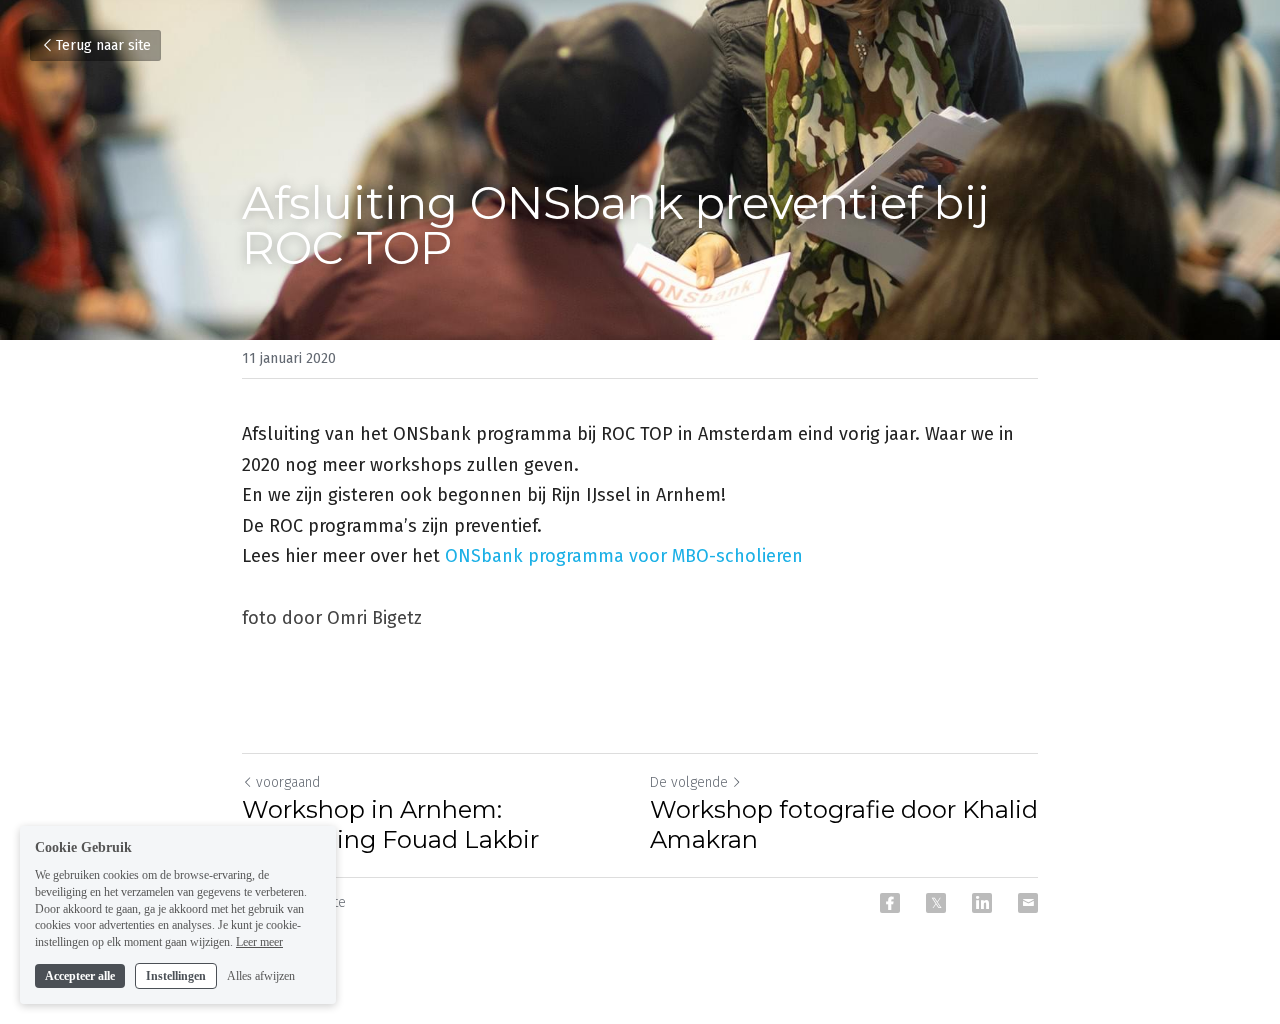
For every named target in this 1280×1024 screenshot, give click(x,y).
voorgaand (288, 782)
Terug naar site (103, 45)
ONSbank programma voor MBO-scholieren (624, 556)
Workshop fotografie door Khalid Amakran (844, 824)
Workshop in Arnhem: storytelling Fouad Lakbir (390, 824)
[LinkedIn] (982, 903)
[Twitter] (936, 903)
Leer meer (259, 942)
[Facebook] (890, 903)
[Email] (1028, 903)
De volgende (689, 782)
